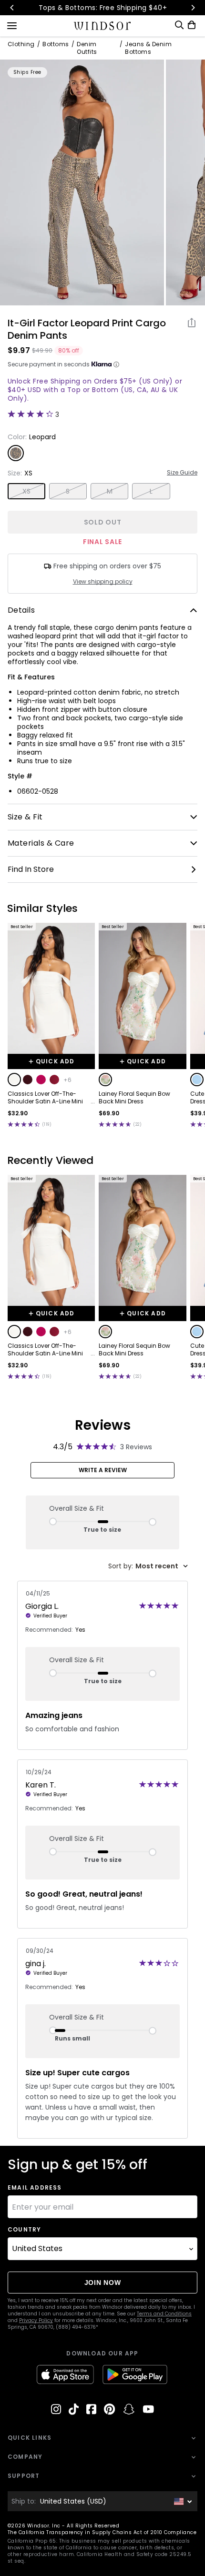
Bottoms (56, 44)
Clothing (21, 44)
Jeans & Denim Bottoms (148, 48)
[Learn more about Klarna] (116, 364)
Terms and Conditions (164, 2314)
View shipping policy (103, 582)
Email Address (35, 2188)
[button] (14, 1080)
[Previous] (12, 8)
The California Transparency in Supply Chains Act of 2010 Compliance (102, 2532)
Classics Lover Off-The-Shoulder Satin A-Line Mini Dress (45, 1098)
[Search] (179, 25)
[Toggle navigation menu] (12, 25)
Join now (103, 2283)
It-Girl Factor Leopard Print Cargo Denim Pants (87, 329)
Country (24, 2230)
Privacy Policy (36, 2320)
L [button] (151, 491)
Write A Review (103, 1470)
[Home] (103, 26)
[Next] (193, 8)
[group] (82, 182)
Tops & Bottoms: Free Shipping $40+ (102, 8)
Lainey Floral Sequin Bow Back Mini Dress (134, 1098)
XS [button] (27, 491)
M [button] (110, 491)
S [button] (68, 491)
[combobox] (148, 1566)
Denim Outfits (87, 48)
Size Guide (182, 473)
